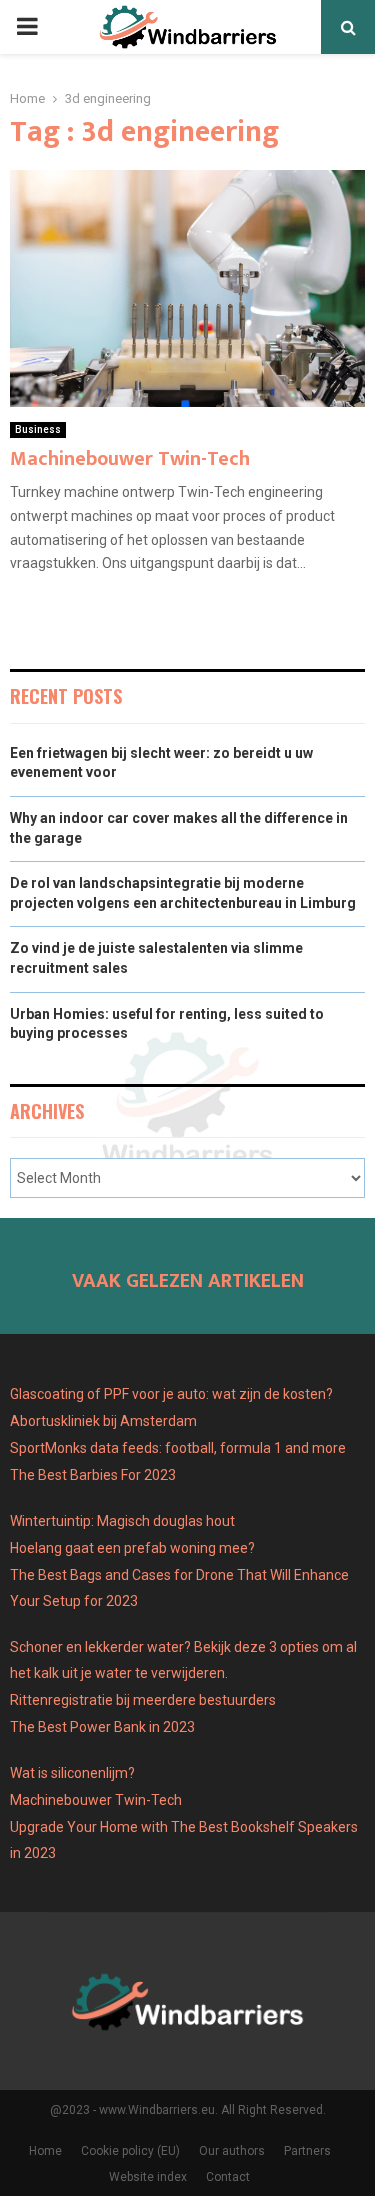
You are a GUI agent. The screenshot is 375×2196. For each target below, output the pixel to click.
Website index (148, 2177)
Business (38, 429)
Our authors (232, 2151)
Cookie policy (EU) (130, 2151)
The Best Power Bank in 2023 (102, 1727)
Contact (228, 2177)
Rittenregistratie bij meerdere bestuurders (143, 1700)
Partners (307, 2151)
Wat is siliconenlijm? (72, 1773)
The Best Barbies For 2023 (93, 1475)
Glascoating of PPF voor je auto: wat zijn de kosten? (171, 1394)
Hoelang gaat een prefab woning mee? (132, 1548)
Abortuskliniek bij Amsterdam (103, 1421)
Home (45, 2151)
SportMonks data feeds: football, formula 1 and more (178, 1448)
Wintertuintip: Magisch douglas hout (122, 1521)
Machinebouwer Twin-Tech (130, 459)
